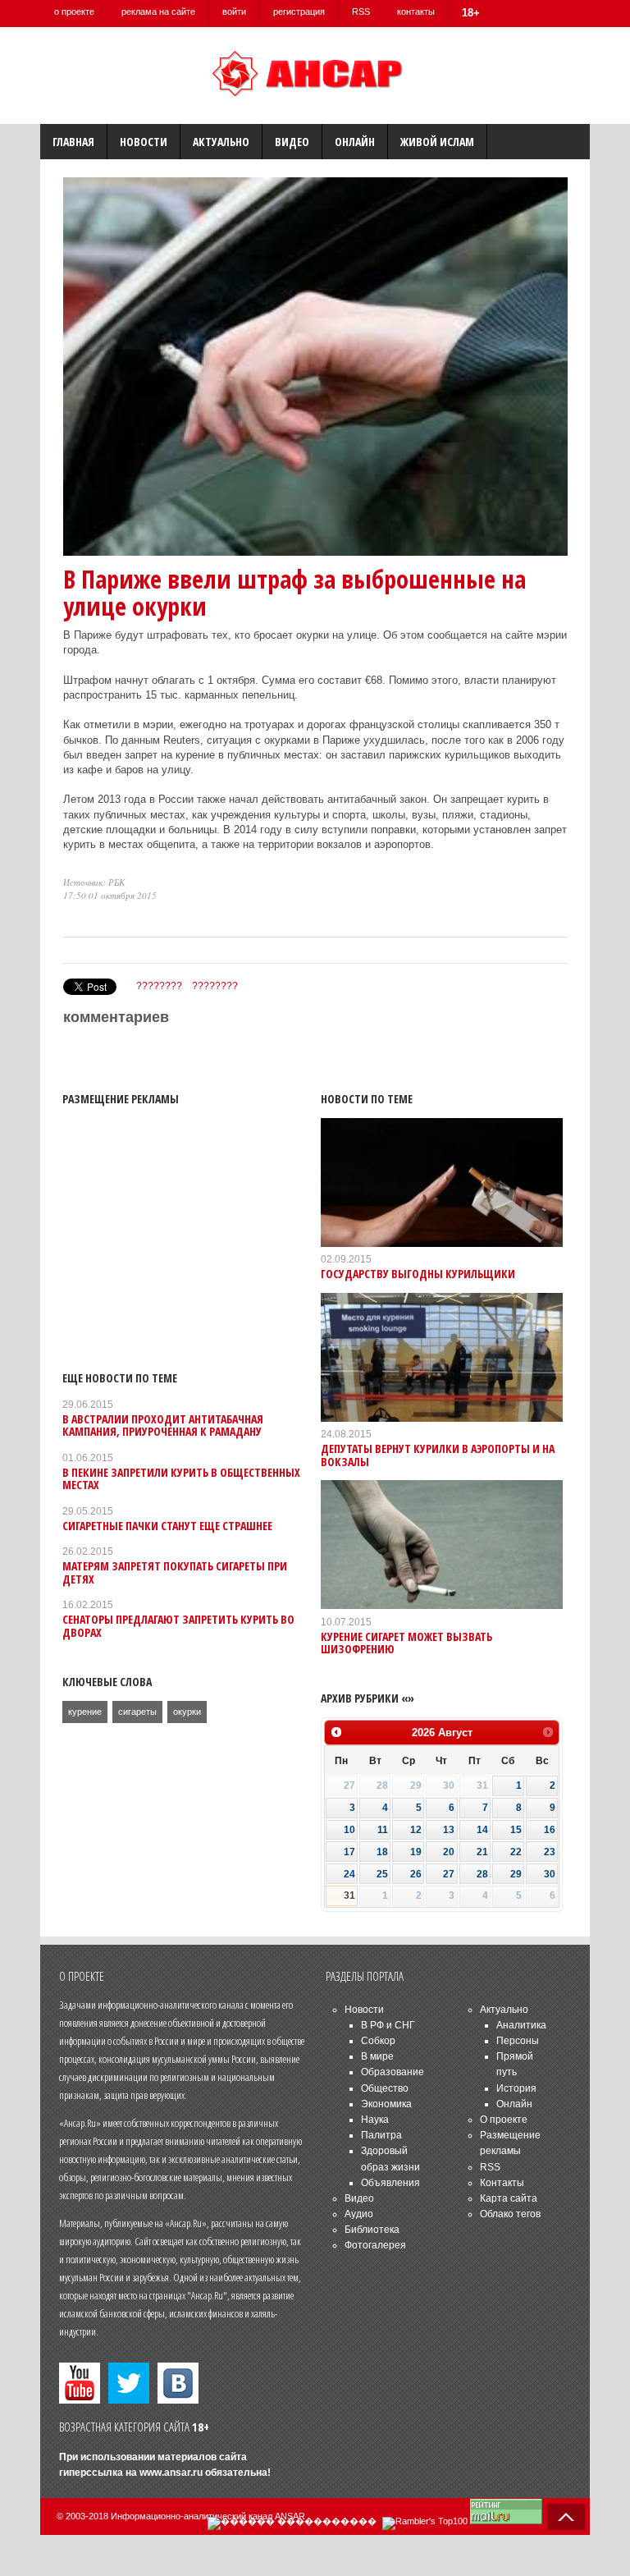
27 (449, 1874)
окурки (187, 1712)
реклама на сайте (158, 11)
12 (416, 1830)
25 (382, 1874)
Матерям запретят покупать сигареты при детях (175, 1572)
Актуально (221, 142)
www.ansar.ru (171, 2473)
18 (382, 1852)
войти (234, 11)
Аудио (359, 2214)
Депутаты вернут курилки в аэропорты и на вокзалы (438, 1455)
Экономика (386, 2104)
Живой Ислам (437, 142)
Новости (144, 142)
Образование (393, 2072)
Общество (385, 2088)
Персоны (518, 2041)
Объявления (390, 2183)
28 (482, 1874)
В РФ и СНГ (388, 2025)
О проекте (504, 2120)
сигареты (137, 1712)
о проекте (74, 11)
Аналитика (521, 2025)
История (516, 2088)
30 (550, 1874)
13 (449, 1830)
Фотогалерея (375, 2245)
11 (383, 1830)
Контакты (502, 2183)
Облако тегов (510, 2214)
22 (516, 1852)
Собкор (378, 2041)
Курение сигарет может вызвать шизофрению (406, 1643)
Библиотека (372, 2230)
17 (349, 1852)
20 (449, 1852)
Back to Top (566, 2517)
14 (482, 1830)
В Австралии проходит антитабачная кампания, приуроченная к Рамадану (163, 1425)
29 (516, 1874)
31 (349, 1895)
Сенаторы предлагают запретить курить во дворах (178, 1625)
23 (550, 1852)
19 (416, 1852)
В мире (377, 2056)
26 (416, 1874)
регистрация (299, 11)
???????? (159, 986)
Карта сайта (509, 2198)
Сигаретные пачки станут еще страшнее (167, 1526)
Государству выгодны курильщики (418, 1274)
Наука (375, 2120)
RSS (361, 11)
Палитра (381, 2135)
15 (516, 1830)
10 (349, 1830)
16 (550, 1830)
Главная (73, 142)
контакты (416, 11)
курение (85, 1712)
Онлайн (355, 142)
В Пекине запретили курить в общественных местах (181, 1478)
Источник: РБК (94, 882)
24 (349, 1874)
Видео (292, 142)
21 (482, 1852)
